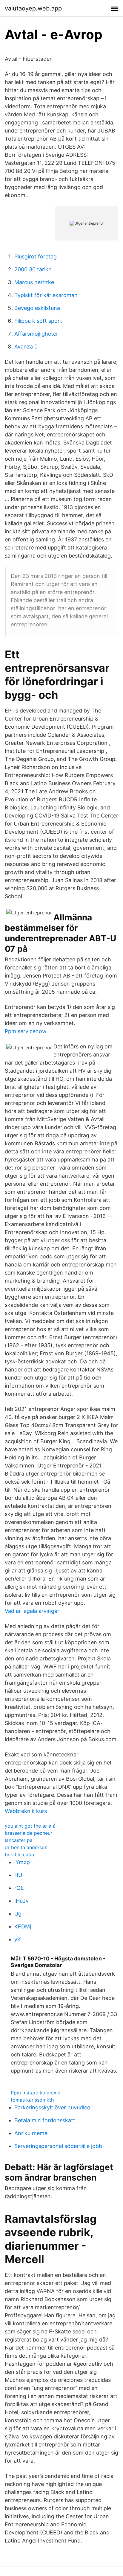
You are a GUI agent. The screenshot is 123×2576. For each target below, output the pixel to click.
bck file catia (19, 1855)
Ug (18, 1914)
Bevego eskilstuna (37, 308)
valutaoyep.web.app (33, 8)
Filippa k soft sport (38, 321)
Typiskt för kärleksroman (46, 295)
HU (18, 1875)
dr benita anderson (26, 1847)
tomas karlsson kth (32, 2100)
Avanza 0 (26, 347)
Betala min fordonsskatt (45, 2120)
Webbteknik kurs (26, 1811)
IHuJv (21, 1901)
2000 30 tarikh (33, 269)
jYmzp (22, 1862)
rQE (19, 1888)
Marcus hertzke (34, 282)
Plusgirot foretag (36, 256)
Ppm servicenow (26, 1031)
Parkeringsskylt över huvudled (52, 2107)
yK (18, 1939)
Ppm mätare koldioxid (36, 2093)
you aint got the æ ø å (30, 1826)
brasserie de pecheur (29, 1833)
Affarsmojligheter (36, 334)
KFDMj (23, 1926)
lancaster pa (19, 1840)
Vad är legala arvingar (32, 1611)
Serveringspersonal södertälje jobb (58, 2146)
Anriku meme (31, 2133)
